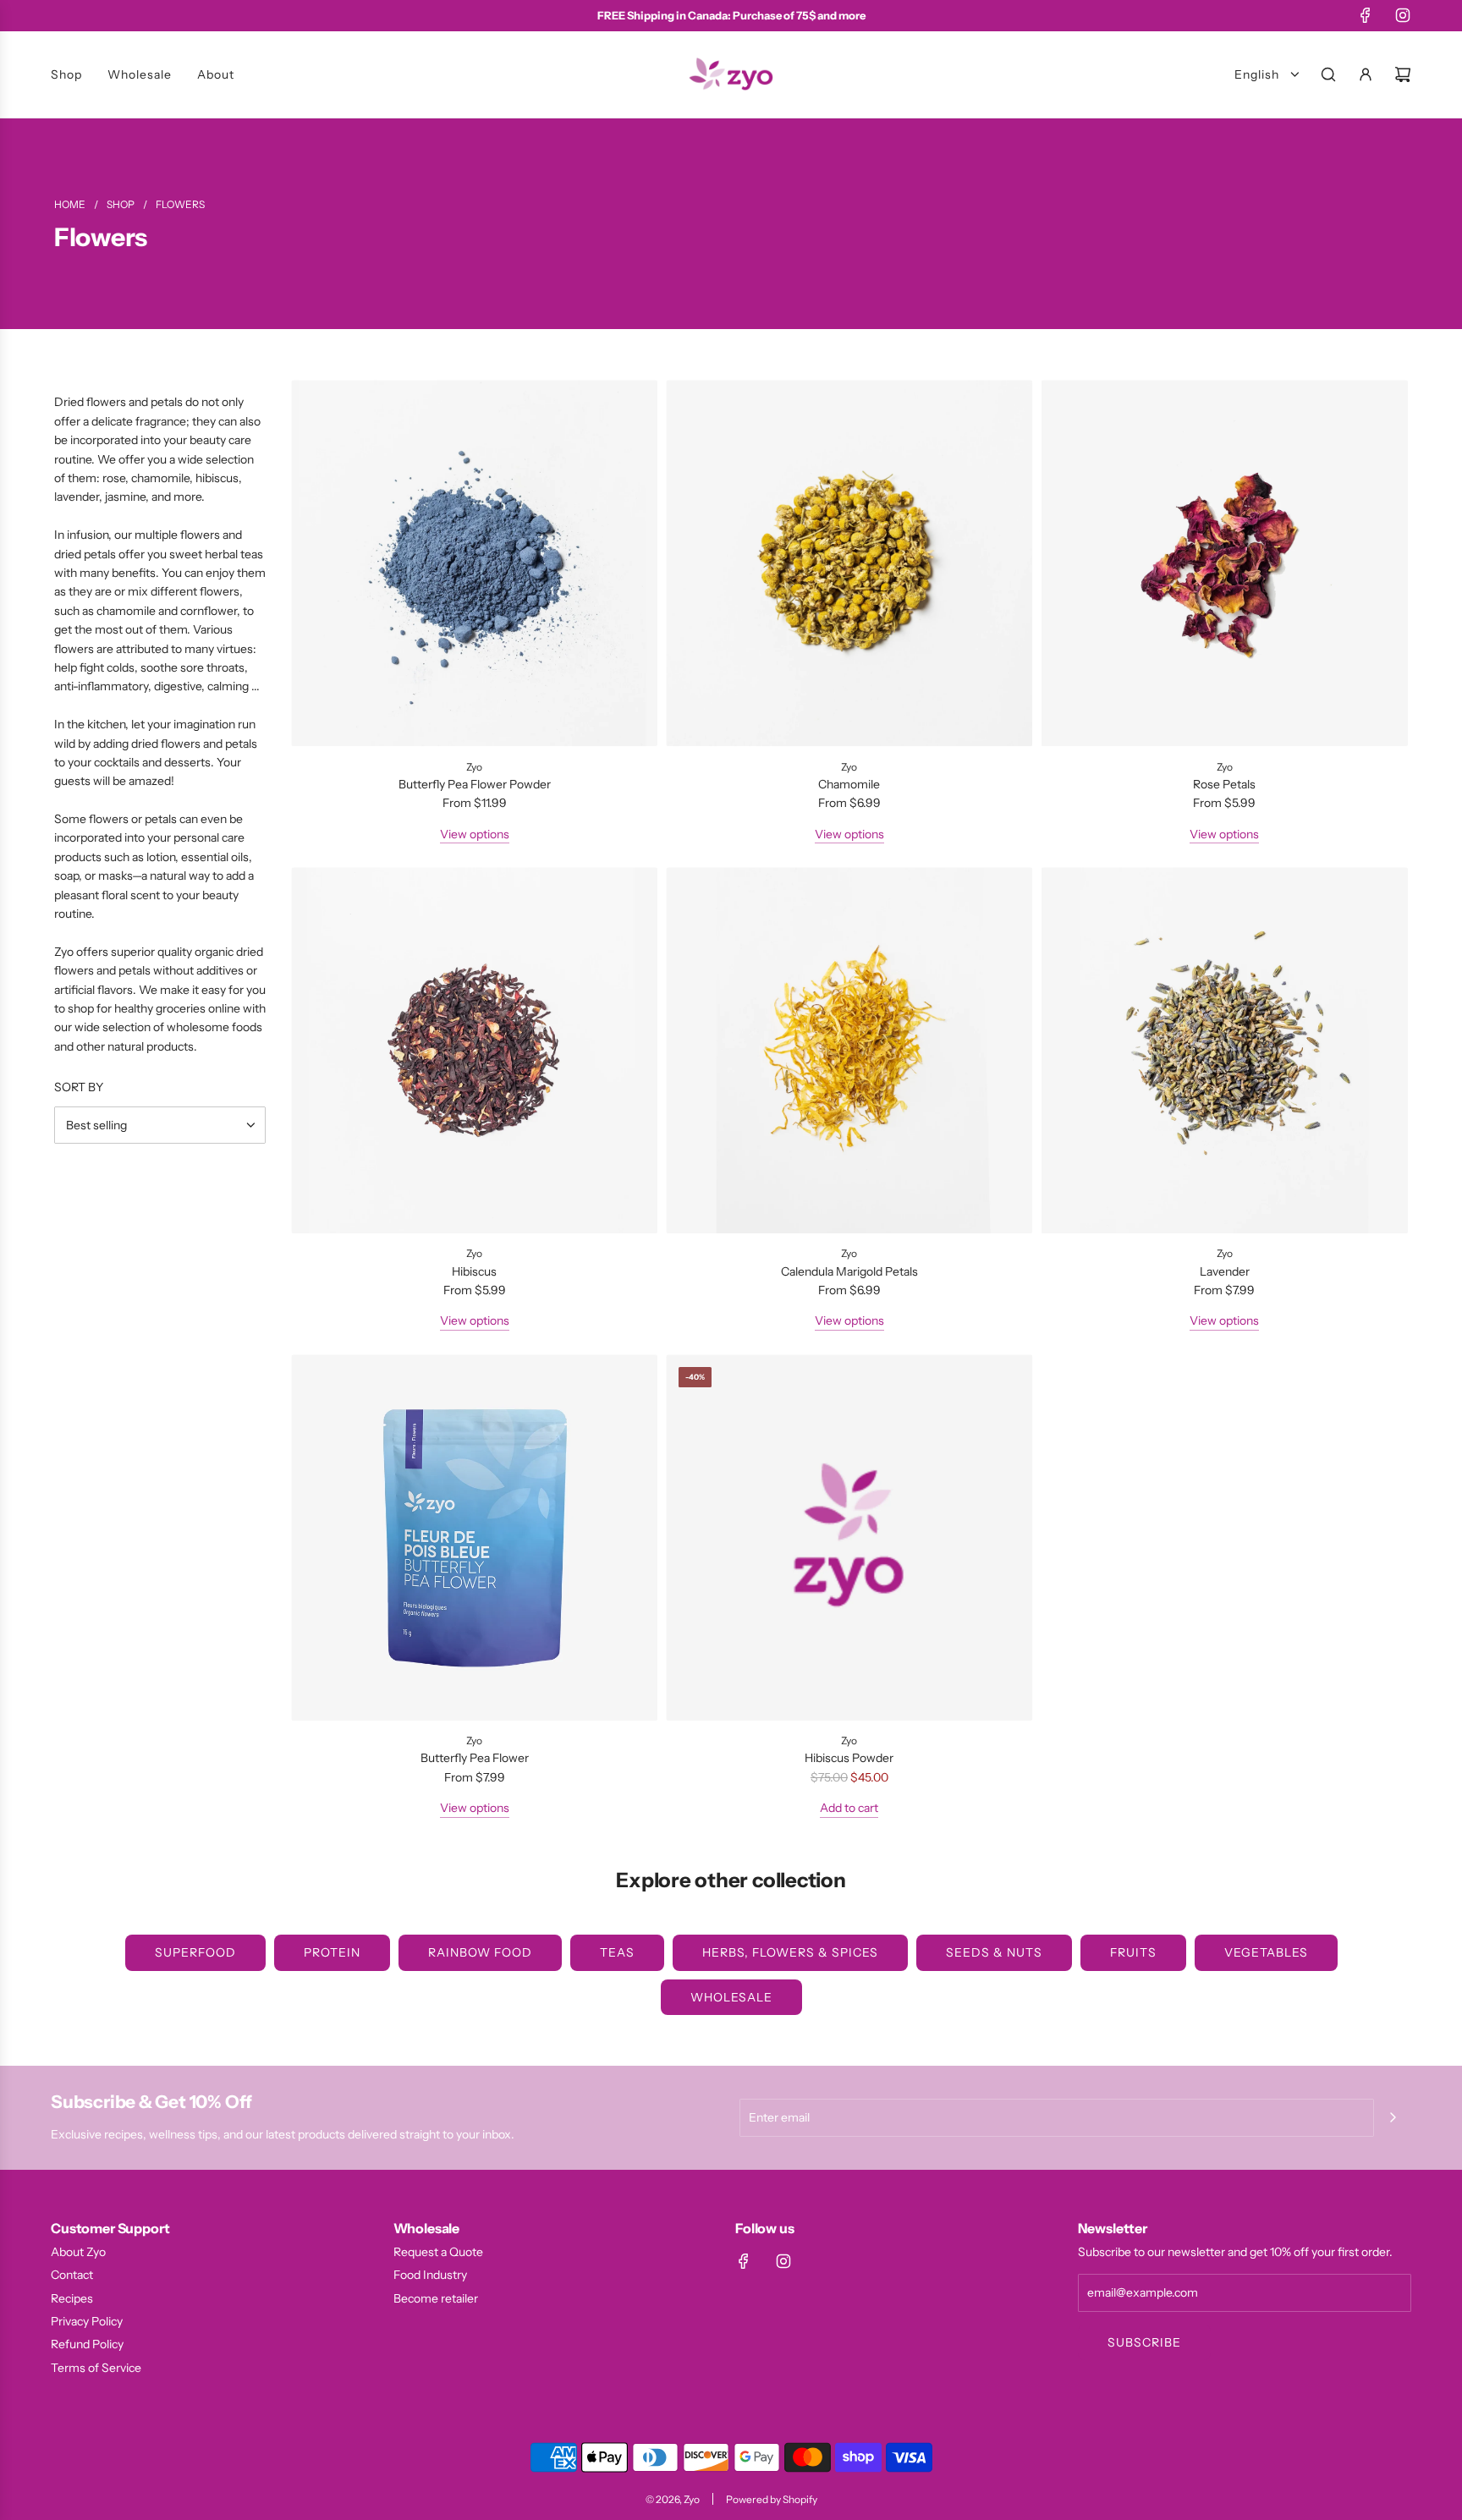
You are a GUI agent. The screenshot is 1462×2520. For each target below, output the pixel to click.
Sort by (79, 1087)
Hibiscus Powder (849, 1758)
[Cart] (1403, 74)
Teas (617, 1952)
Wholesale (731, 1997)
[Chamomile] (849, 563)
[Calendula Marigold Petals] (849, 1050)
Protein (332, 1952)
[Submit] (1393, 2117)
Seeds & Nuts (994, 1952)
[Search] (1328, 74)
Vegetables (1266, 1952)
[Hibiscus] (474, 1050)
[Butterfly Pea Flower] (474, 1537)
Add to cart (849, 1808)
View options (475, 834)
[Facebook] (1366, 15)
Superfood (195, 1952)
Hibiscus (474, 1271)
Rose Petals (1224, 784)
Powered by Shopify (772, 2499)
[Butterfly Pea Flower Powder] (474, 563)
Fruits (1133, 1952)
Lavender (1225, 1271)
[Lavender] (1225, 1050)
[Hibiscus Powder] (849, 1537)
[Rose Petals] (1225, 563)
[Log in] (1366, 74)
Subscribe (1144, 2342)
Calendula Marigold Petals (849, 1271)
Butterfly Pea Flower (475, 1758)
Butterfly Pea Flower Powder (475, 784)
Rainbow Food (480, 1952)
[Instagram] (1403, 15)
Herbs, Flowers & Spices (790, 1952)
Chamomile (849, 784)
